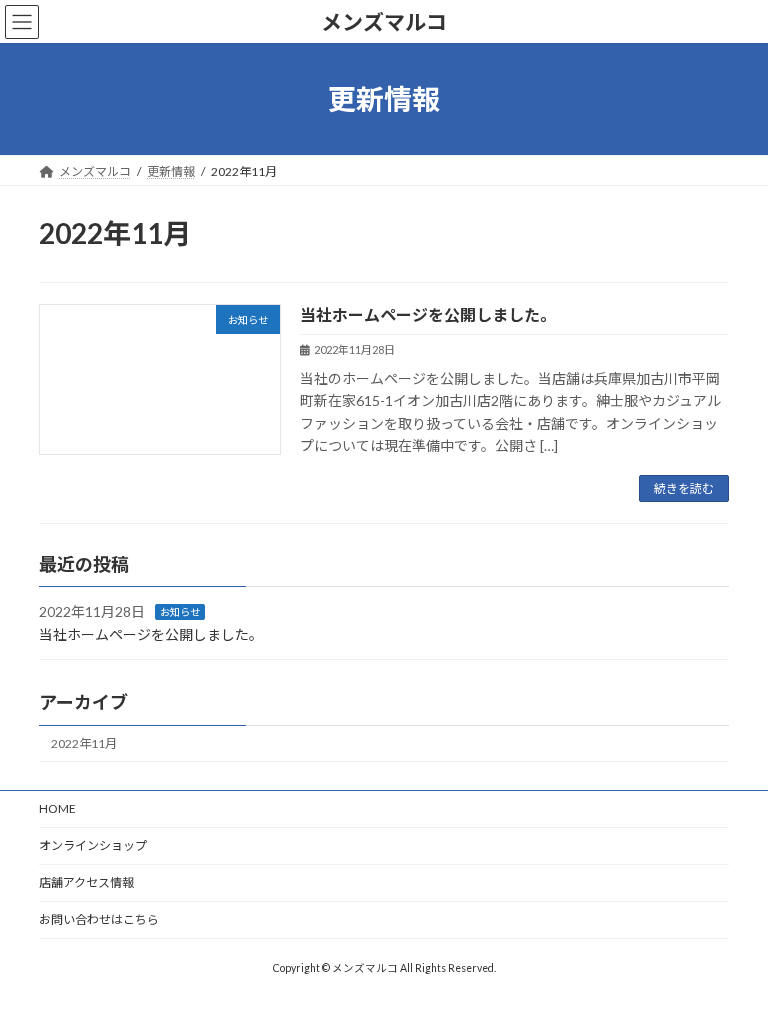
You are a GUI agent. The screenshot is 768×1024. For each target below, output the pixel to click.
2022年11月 (84, 744)
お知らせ (180, 613)
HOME (57, 808)
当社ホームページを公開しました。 (428, 314)
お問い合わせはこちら (99, 919)
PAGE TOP (731, 972)
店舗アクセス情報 (86, 882)
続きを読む (684, 488)
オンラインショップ (93, 845)
